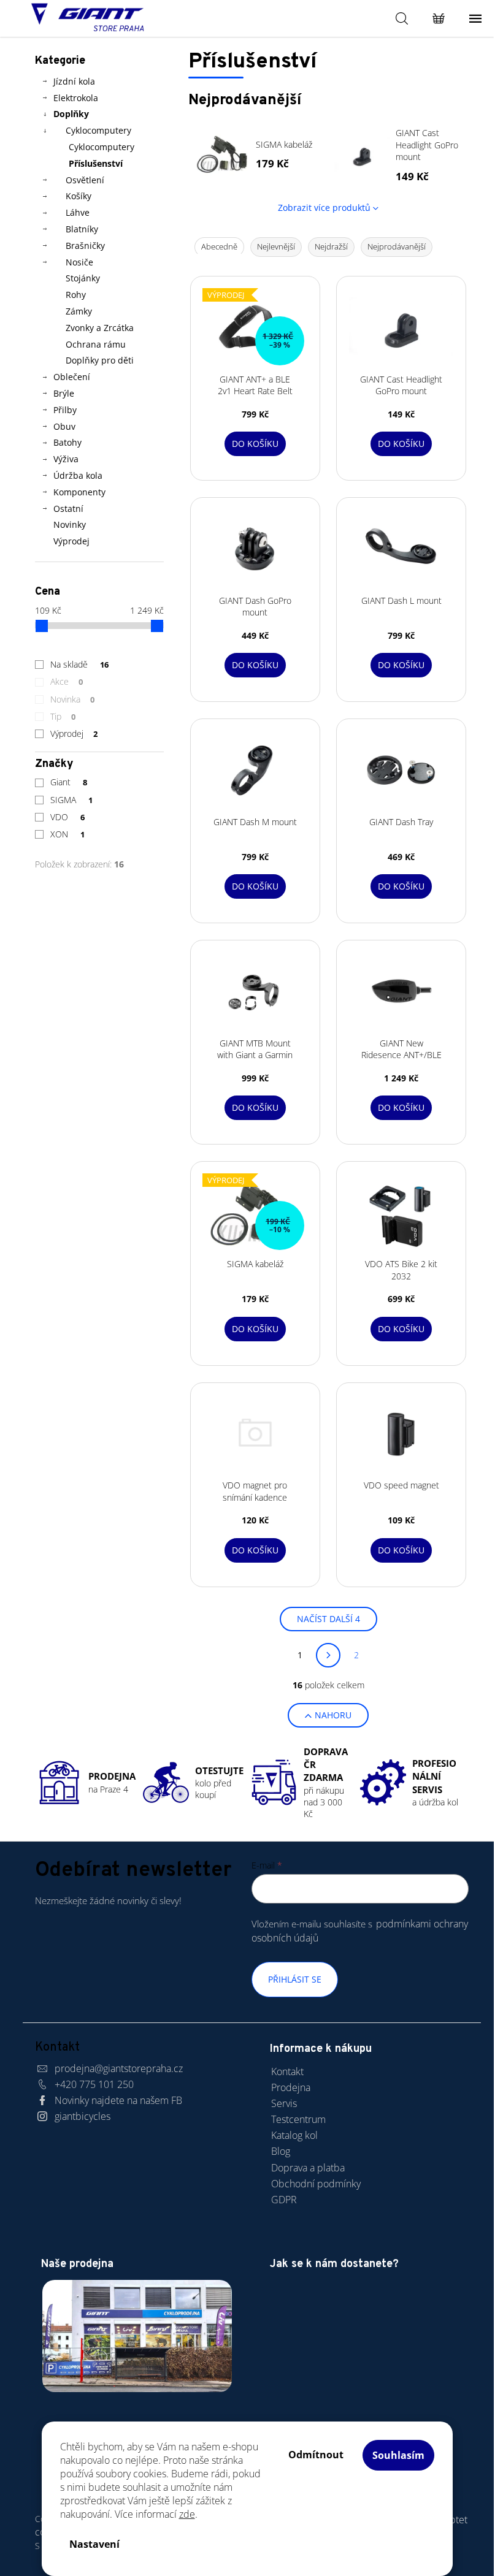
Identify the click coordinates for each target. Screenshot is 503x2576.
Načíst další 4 (328, 1619)
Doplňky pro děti (100, 360)
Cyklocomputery (98, 130)
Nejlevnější (276, 246)
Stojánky (83, 278)
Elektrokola (76, 98)
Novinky (70, 524)
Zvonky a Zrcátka (100, 328)
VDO (68, 817)
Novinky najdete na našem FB (118, 2100)
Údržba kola (78, 475)
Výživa (66, 459)
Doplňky (71, 114)
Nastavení (94, 2544)
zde (187, 2514)
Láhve (78, 212)
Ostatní (68, 509)
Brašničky (85, 246)
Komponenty (79, 492)
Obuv (64, 426)
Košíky (79, 196)
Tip (63, 716)
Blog (281, 2151)
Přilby (65, 410)
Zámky (79, 311)
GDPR (284, 2200)
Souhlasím (398, 2455)
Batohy (67, 442)
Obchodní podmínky (316, 2184)
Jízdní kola (74, 81)
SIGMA (72, 800)
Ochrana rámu (96, 344)
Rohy (76, 295)
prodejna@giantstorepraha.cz (119, 2068)
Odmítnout (316, 2455)
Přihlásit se (295, 1979)
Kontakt (287, 2071)
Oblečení (72, 377)
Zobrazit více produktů (324, 208)
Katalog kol (294, 2135)
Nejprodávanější (397, 246)
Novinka (73, 699)
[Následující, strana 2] (328, 1655)
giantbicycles (83, 2116)
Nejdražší (331, 246)
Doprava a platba (308, 2168)
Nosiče (79, 262)
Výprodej (71, 541)
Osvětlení (85, 180)
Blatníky (82, 229)
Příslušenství (96, 163)
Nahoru (333, 1715)
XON (68, 834)
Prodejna (291, 2087)
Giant (69, 782)
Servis (284, 2103)
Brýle (64, 393)
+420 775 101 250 (94, 2084)
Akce (67, 681)
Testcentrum (298, 2119)
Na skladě (80, 664)
